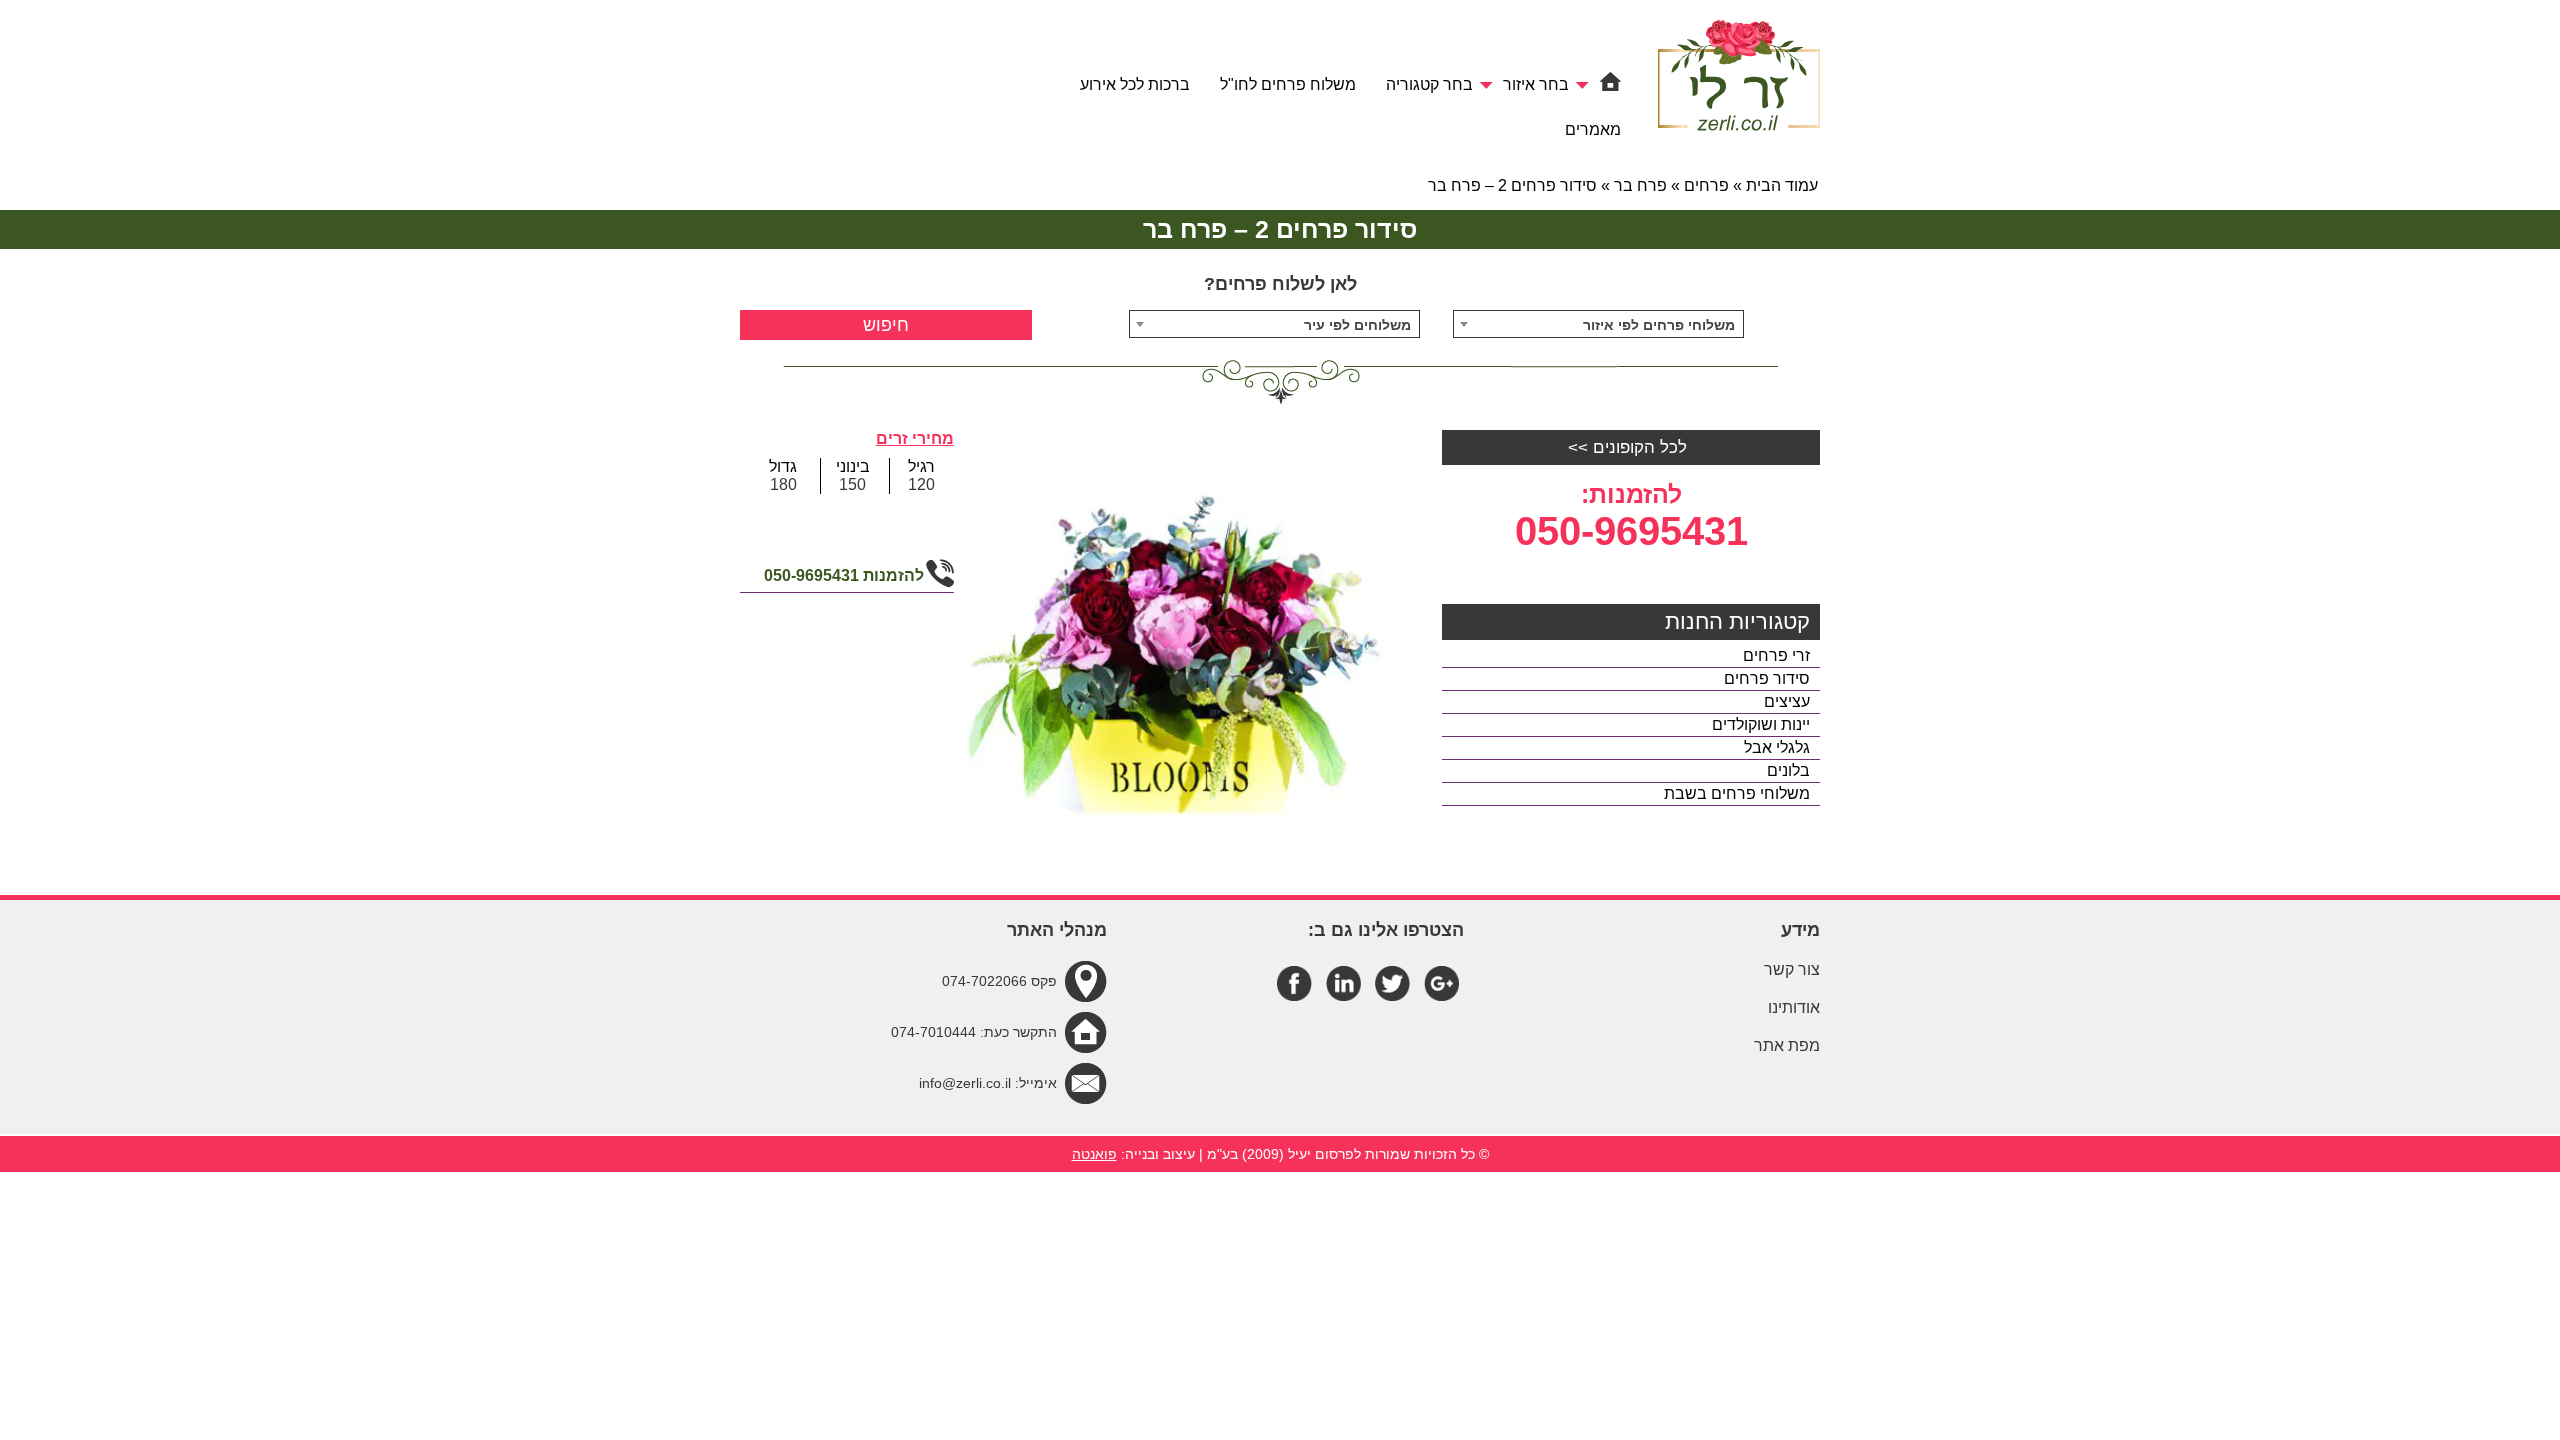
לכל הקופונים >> (1627, 447)
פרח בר (1640, 185)
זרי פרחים (1776, 655)
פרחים (1706, 185)
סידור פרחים (1767, 678)
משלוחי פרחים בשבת (1737, 793)
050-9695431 (1631, 531)
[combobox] (1599, 324)
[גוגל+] (1441, 982)
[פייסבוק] (1294, 982)
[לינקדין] (1343, 982)
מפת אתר (1787, 1045)
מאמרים (1593, 129)
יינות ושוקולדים (1761, 724)
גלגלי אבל (1777, 747)
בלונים (1788, 770)
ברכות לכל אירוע (1135, 84)
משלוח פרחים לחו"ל (1288, 84)
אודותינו (1794, 1007)
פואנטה (1094, 1154)
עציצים (1787, 701)
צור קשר (1792, 969)
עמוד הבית (1782, 185)
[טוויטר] (1392, 982)
